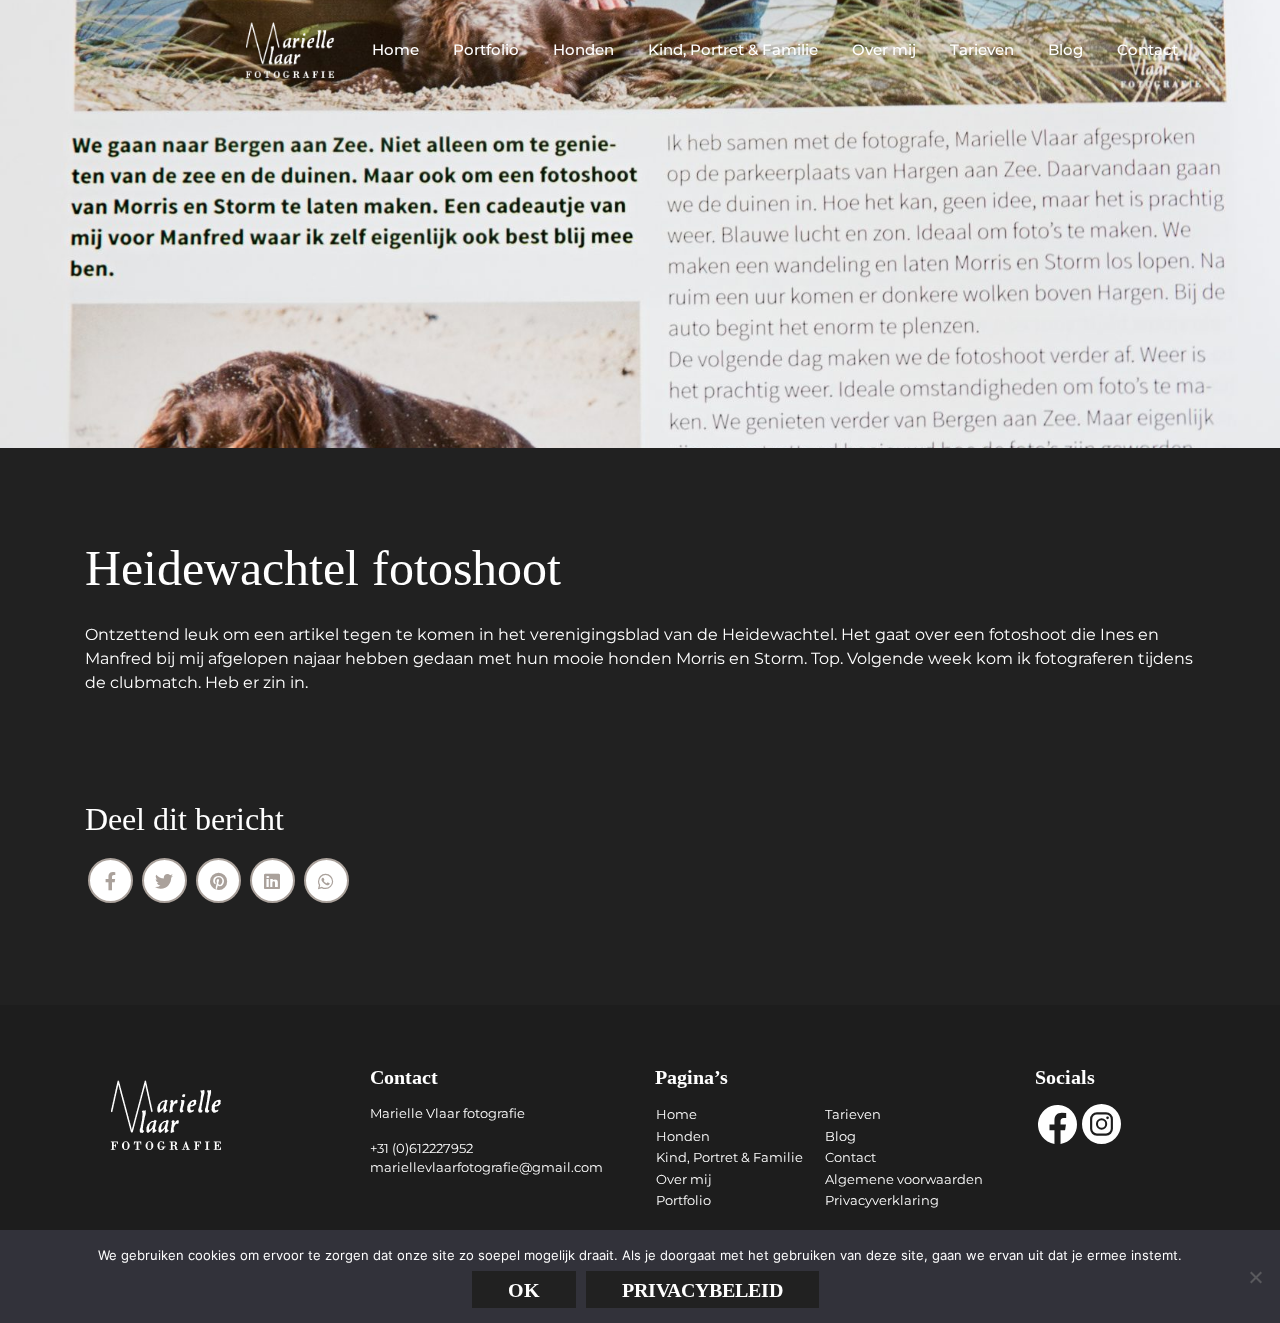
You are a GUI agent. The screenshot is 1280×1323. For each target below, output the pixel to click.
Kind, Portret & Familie (733, 49)
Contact (1147, 49)
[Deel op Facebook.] (110, 880)
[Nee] (1255, 1277)
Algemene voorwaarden (904, 1179)
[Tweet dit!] (164, 880)
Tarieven (982, 49)
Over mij (884, 49)
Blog (1065, 49)
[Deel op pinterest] (218, 880)
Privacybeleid (702, 1290)
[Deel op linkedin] (272, 880)
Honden (583, 49)
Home (395, 49)
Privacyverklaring (882, 1200)
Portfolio (486, 49)
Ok (524, 1290)
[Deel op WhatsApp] (326, 880)
